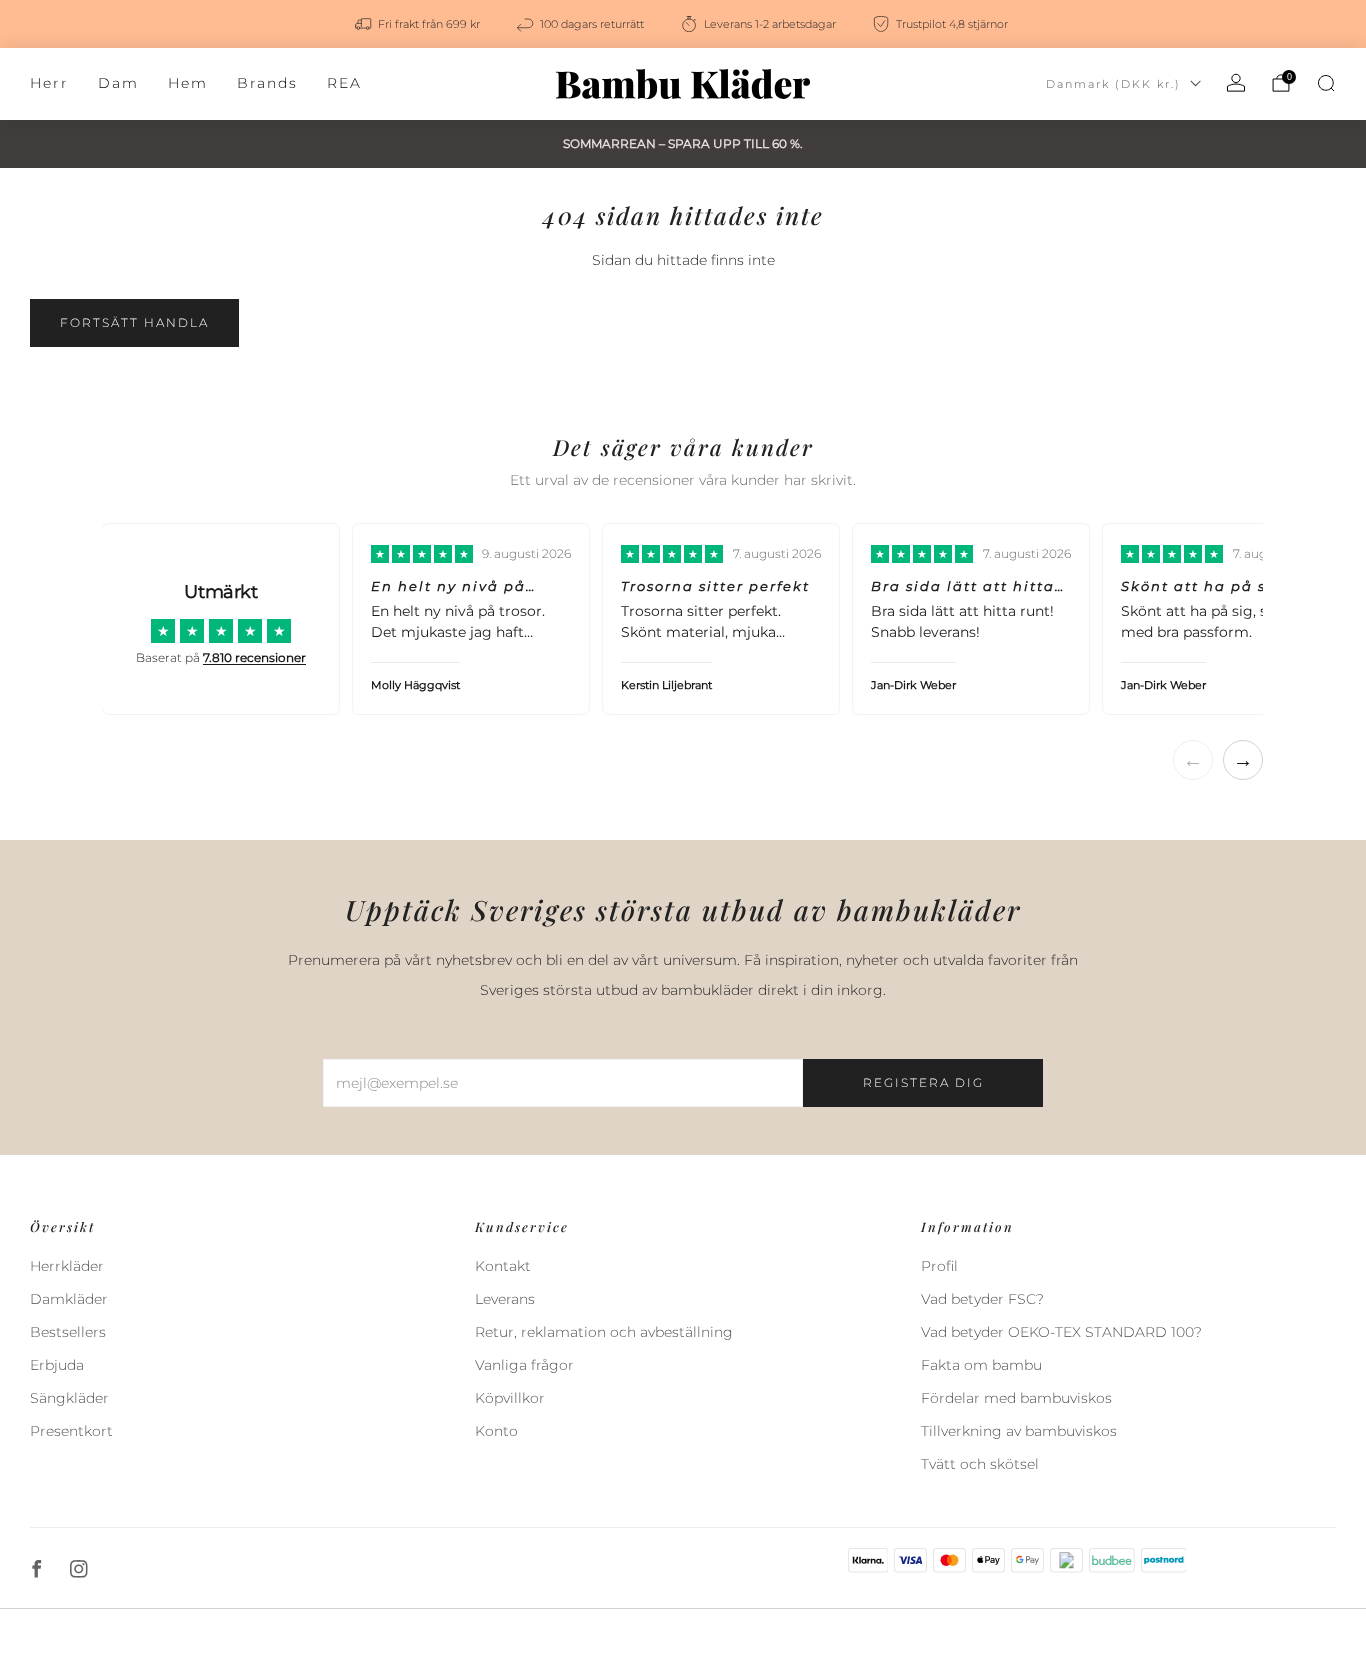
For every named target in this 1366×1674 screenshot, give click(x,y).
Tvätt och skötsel (980, 1464)
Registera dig (923, 1082)
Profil (939, 1266)
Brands (267, 83)
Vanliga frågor (524, 1365)
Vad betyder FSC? (982, 1299)
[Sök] (1326, 83)
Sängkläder (69, 1398)
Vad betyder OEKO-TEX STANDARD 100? (1061, 1332)
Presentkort (71, 1431)
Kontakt (503, 1266)
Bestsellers (68, 1332)
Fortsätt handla (134, 322)
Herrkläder (67, 1266)
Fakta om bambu (981, 1365)
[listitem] (419, 24)
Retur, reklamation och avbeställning (604, 1332)
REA (344, 83)
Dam (118, 83)
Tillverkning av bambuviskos (1019, 1431)
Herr (49, 83)
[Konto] (1236, 83)
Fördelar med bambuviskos (1016, 1398)
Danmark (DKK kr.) (1113, 84)
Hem (188, 83)
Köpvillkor (510, 1398)
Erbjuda (57, 1365)
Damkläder (69, 1299)
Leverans (505, 1299)
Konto (496, 1431)
